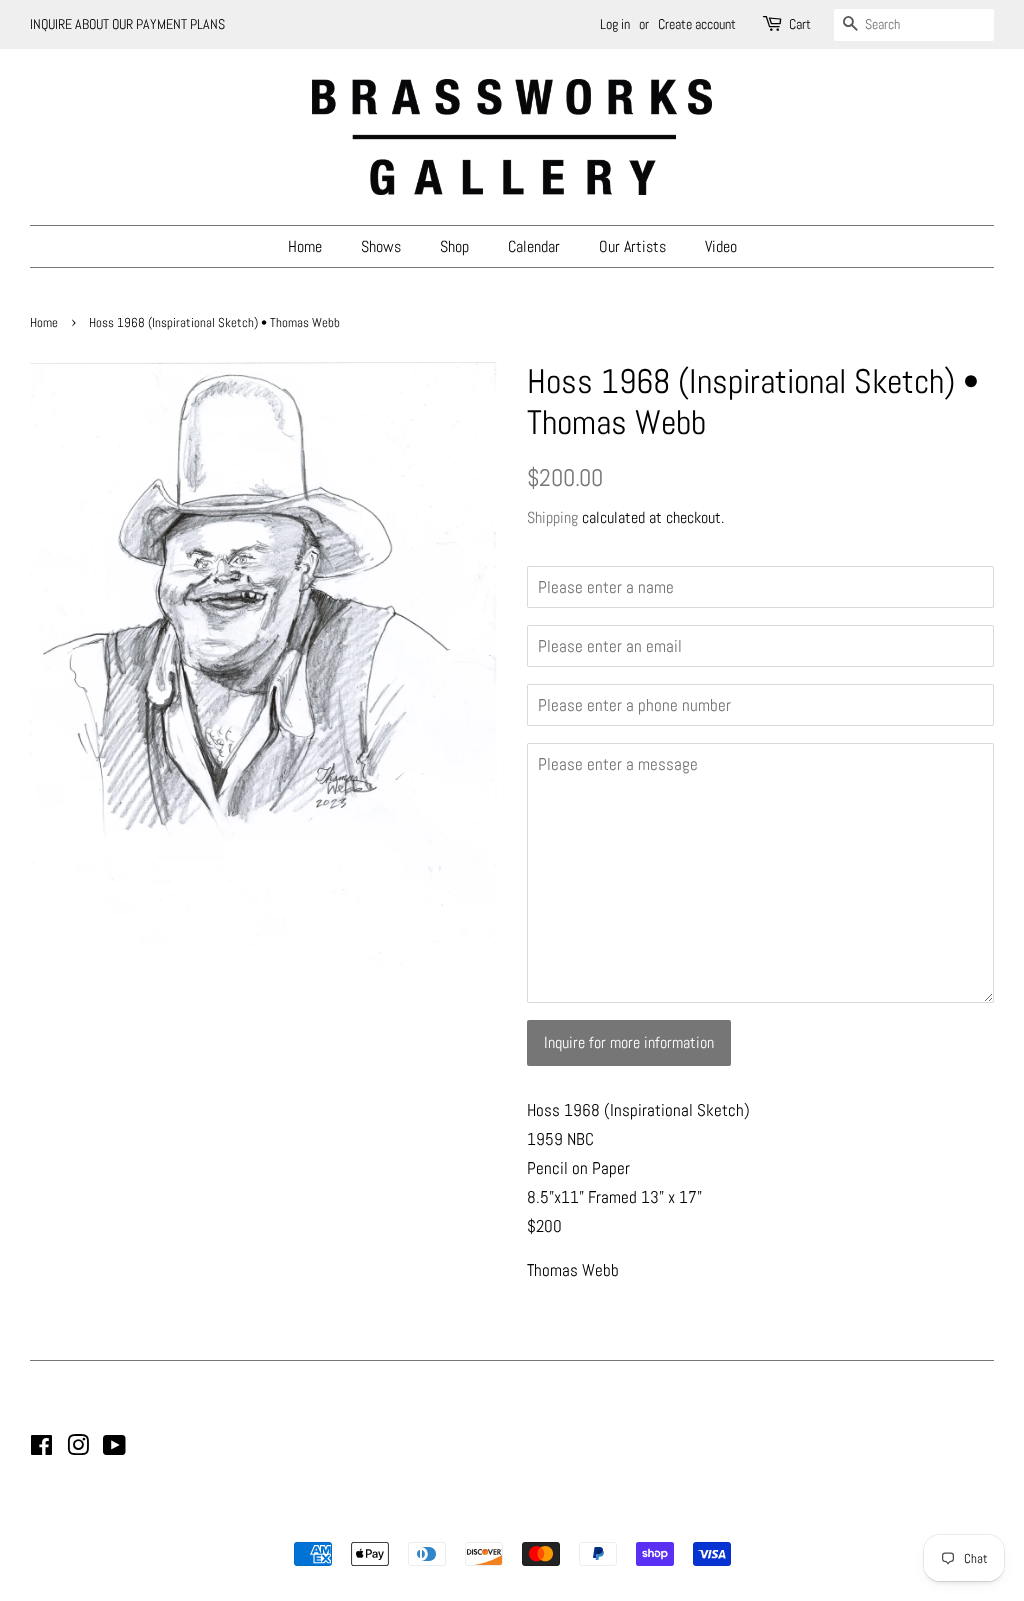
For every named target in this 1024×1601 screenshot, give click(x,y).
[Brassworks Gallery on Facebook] (41, 1449)
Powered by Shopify (614, 1520)
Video (721, 246)
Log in (615, 24)
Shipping (552, 517)
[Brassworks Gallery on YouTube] (114, 1449)
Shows (381, 246)
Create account (697, 24)
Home (305, 246)
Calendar (534, 246)
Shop (454, 246)
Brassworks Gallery (509, 1520)
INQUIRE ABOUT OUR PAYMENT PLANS (127, 24)
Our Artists (632, 246)
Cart (800, 24)
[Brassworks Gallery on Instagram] (78, 1449)
